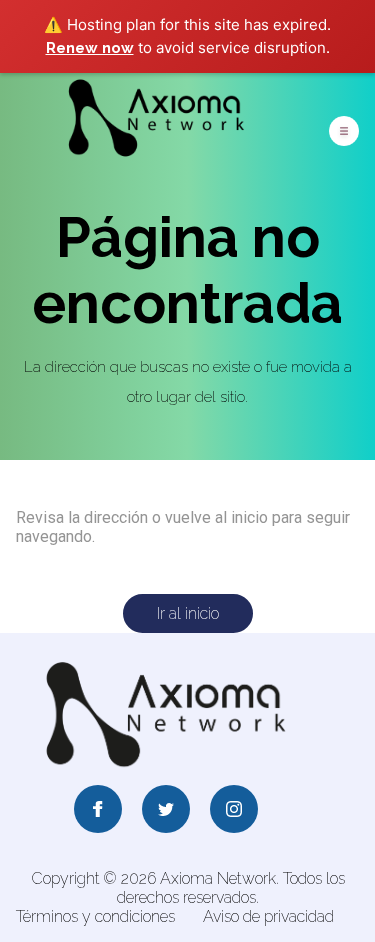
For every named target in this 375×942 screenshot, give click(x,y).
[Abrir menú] (344, 131)
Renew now (90, 48)
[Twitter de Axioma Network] (166, 811)
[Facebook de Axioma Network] (98, 811)
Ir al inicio (188, 613)
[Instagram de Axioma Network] (234, 811)
